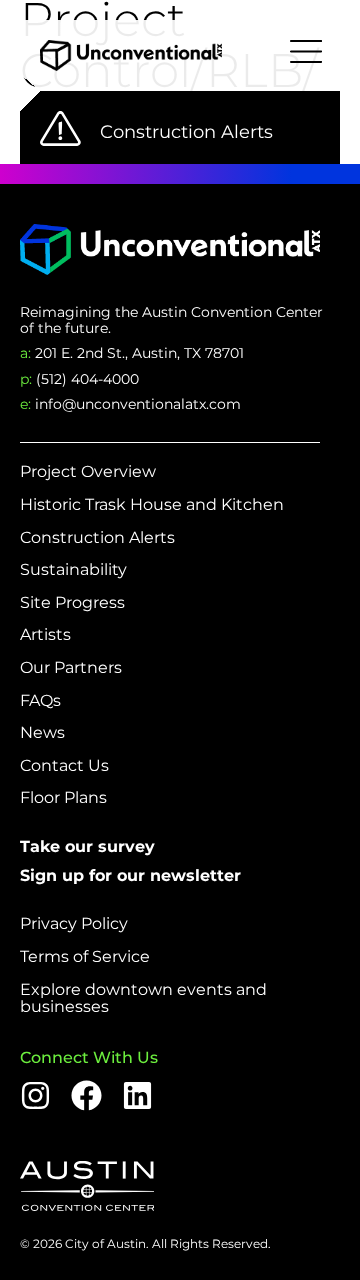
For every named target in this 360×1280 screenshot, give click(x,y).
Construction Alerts (97, 538)
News (42, 733)
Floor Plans (63, 798)
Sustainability (73, 570)
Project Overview (88, 472)
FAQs (40, 701)
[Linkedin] (137, 1095)
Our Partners (71, 668)
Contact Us (64, 766)
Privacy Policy (74, 924)
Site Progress (72, 603)
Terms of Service (85, 957)
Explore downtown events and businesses (143, 998)
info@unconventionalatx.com (130, 404)
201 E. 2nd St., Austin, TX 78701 (132, 353)
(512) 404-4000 (79, 379)
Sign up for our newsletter (130, 875)
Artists (45, 635)
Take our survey (87, 846)
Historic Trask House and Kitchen (152, 505)
